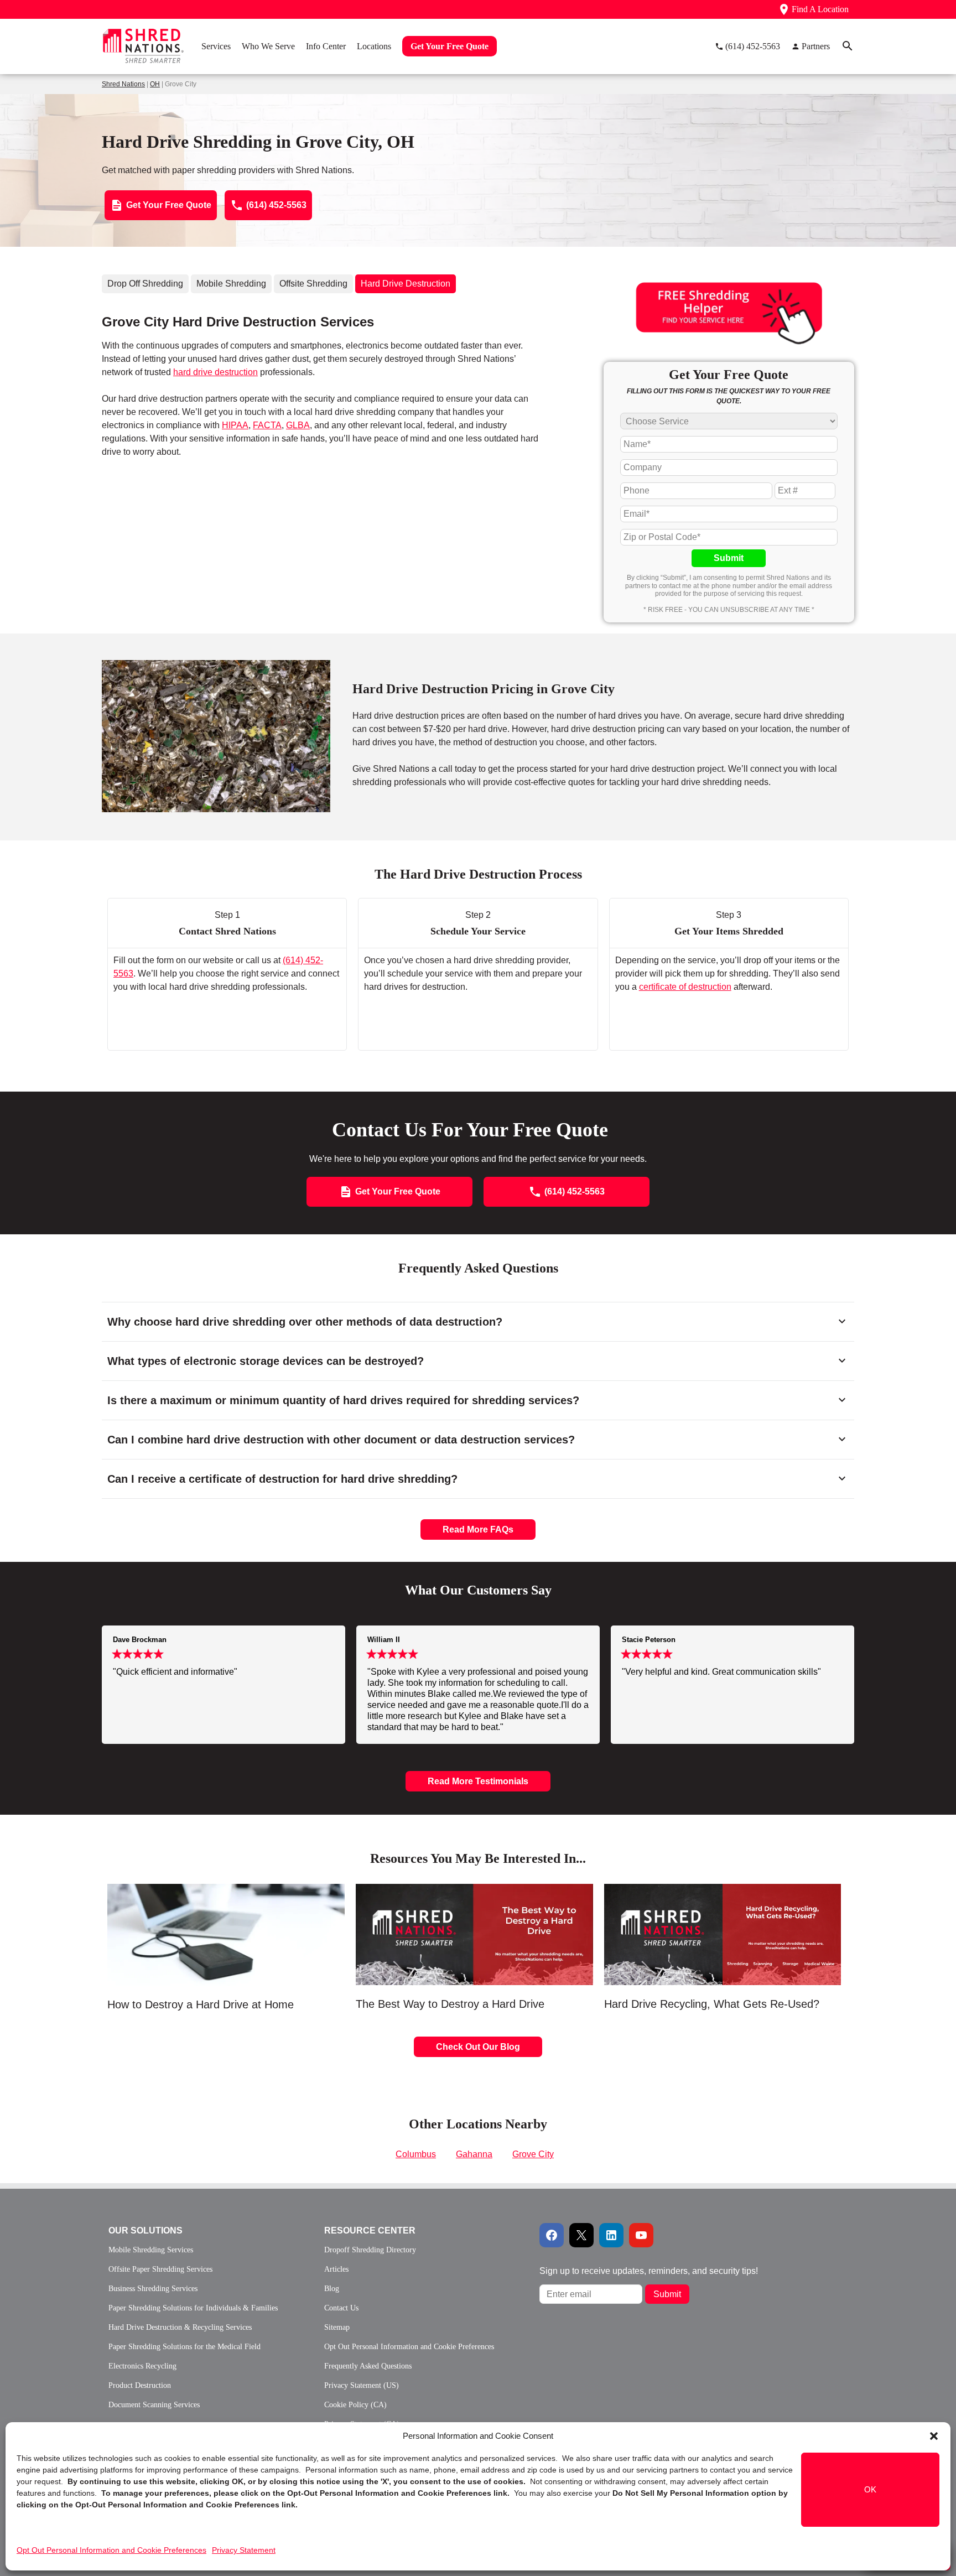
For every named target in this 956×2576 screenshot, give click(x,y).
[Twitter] (581, 2235)
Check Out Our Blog (478, 2047)
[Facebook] (552, 2235)
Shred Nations (123, 84)
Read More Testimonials (478, 1781)
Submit (729, 558)
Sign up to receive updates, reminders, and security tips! (649, 2271)
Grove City (533, 2154)
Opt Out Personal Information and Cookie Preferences (111, 2550)
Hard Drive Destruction (406, 284)
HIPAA (235, 425)
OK (870, 2489)
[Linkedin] (611, 2235)
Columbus (416, 2154)
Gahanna (474, 2154)
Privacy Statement (244, 2550)
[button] (934, 2436)
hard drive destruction (215, 372)
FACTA (267, 425)
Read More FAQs (478, 1529)
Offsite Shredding (313, 284)
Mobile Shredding (231, 284)
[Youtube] (641, 2235)
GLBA (298, 425)
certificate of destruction (685, 987)
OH (155, 84)
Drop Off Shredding (145, 284)
